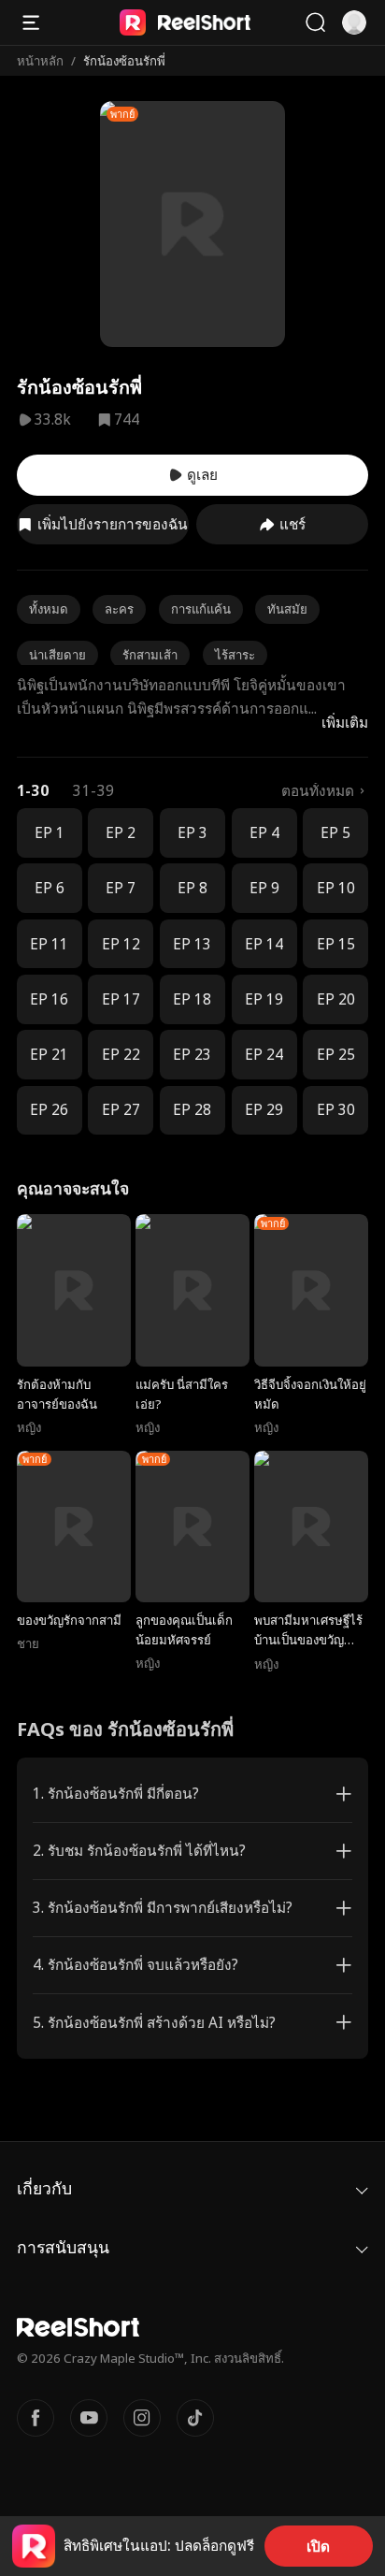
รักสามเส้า (150, 655)
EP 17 (121, 999)
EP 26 (49, 1110)
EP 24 (264, 1055)
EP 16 (49, 999)
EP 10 (336, 888)
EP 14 (264, 944)
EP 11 (49, 944)
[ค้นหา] (315, 22)
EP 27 (121, 1110)
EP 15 (336, 944)
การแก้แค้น (201, 609)
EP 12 (121, 944)
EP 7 (121, 888)
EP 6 (50, 888)
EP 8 (192, 888)
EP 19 (264, 999)
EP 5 (335, 833)
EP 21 (49, 1055)
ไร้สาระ (235, 655)
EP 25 (336, 1055)
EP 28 (192, 1110)
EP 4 (264, 833)
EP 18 (192, 999)
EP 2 (121, 833)
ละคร (119, 609)
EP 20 (336, 999)
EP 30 (336, 1110)
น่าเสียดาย (57, 655)
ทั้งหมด (49, 609)
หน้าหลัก (40, 61)
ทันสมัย (287, 609)
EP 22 (121, 1055)
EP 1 (50, 833)
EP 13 (192, 944)
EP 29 (264, 1110)
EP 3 (192, 833)
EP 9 (264, 888)
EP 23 (192, 1055)
